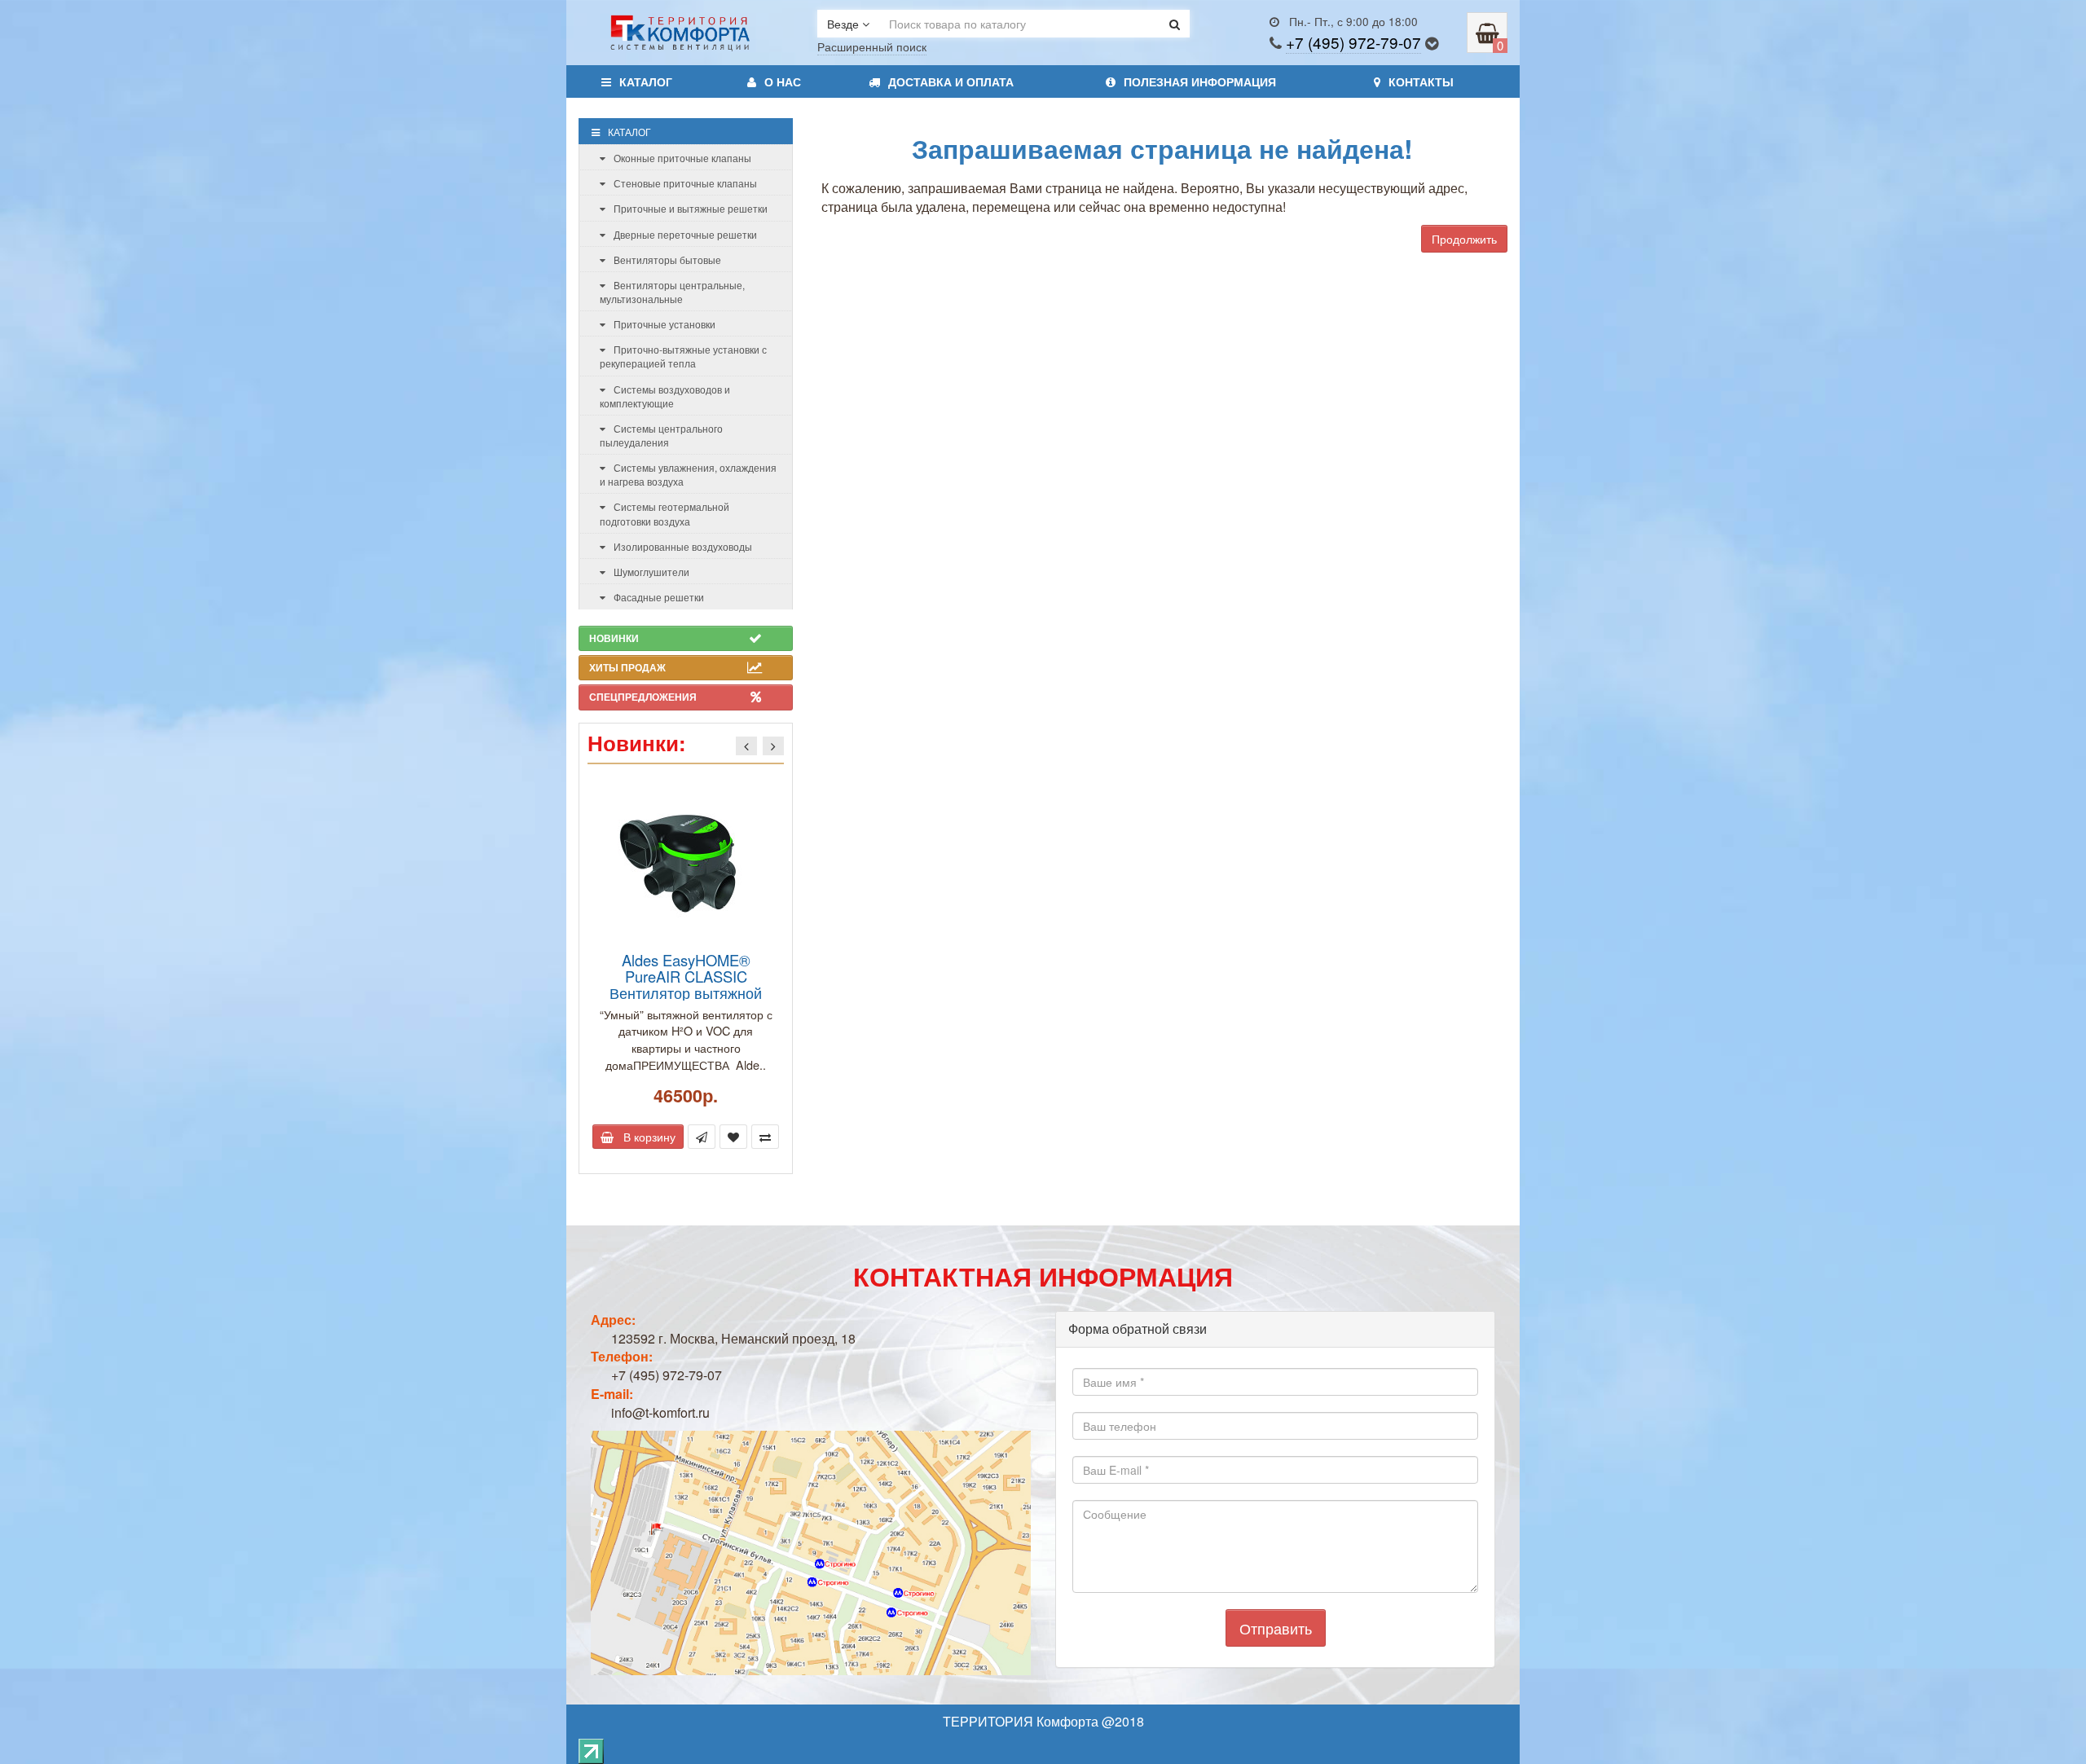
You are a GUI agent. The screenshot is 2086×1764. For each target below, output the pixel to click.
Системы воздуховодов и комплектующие (665, 396)
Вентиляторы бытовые (667, 260)
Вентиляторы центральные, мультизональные (672, 292)
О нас (783, 81)
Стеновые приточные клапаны (685, 183)
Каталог (646, 81)
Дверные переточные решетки (685, 234)
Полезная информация (1200, 81)
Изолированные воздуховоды (683, 546)
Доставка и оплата (951, 81)
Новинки (614, 638)
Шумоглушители (651, 572)
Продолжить (1464, 239)
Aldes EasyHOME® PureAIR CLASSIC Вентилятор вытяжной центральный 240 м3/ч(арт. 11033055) (686, 993)
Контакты (1421, 81)
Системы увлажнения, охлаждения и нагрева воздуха (688, 474)
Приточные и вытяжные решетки (691, 208)
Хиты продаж (627, 667)
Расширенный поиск (872, 46)
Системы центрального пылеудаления (661, 435)
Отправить (1276, 1628)
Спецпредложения (643, 697)
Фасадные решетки (659, 597)
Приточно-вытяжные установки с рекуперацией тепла (683, 356)
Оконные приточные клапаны (682, 158)
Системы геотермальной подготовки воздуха (665, 513)
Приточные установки (665, 324)
